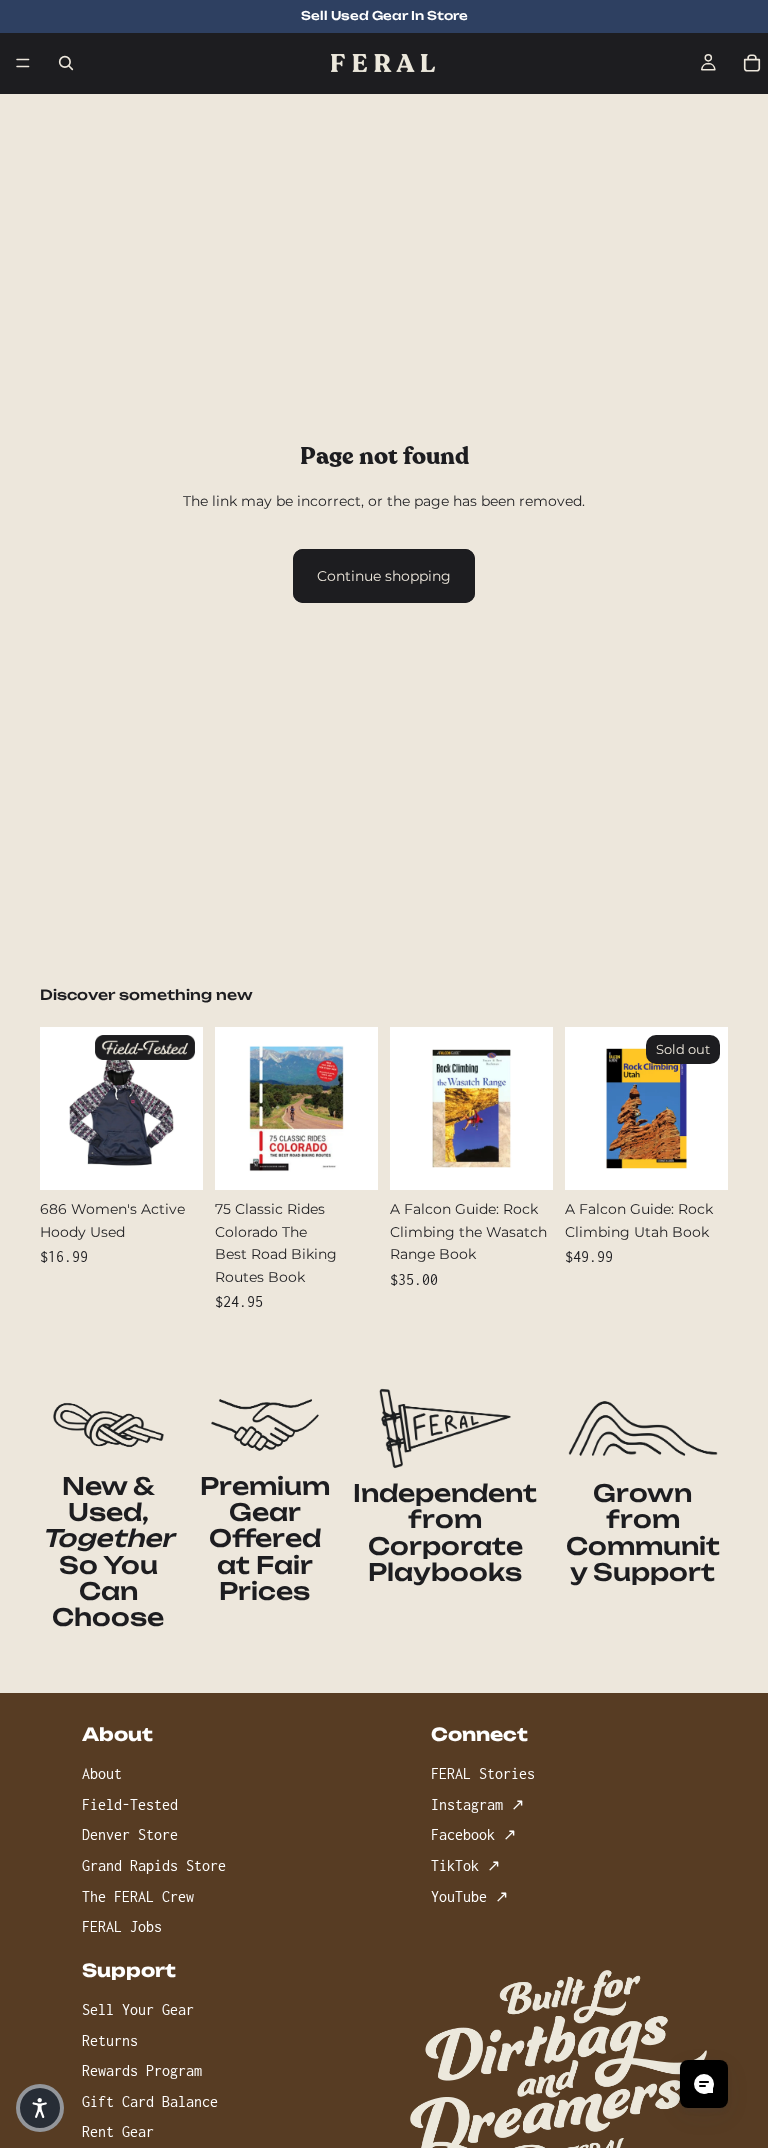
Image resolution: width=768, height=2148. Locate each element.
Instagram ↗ (477, 1804)
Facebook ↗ (473, 1834)
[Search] (66, 63)
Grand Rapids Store (154, 1865)
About (102, 1773)
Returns (110, 2039)
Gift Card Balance (150, 2101)
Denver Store (130, 1834)
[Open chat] (704, 2084)
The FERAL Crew (138, 1895)
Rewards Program (142, 2070)
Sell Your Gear (138, 2009)
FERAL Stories (483, 1773)
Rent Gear (118, 2131)
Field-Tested (130, 1804)
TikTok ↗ (465, 1865)
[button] (40, 2108)
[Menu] (23, 63)
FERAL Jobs (122, 1926)
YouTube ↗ (469, 1895)
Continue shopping (384, 576)
